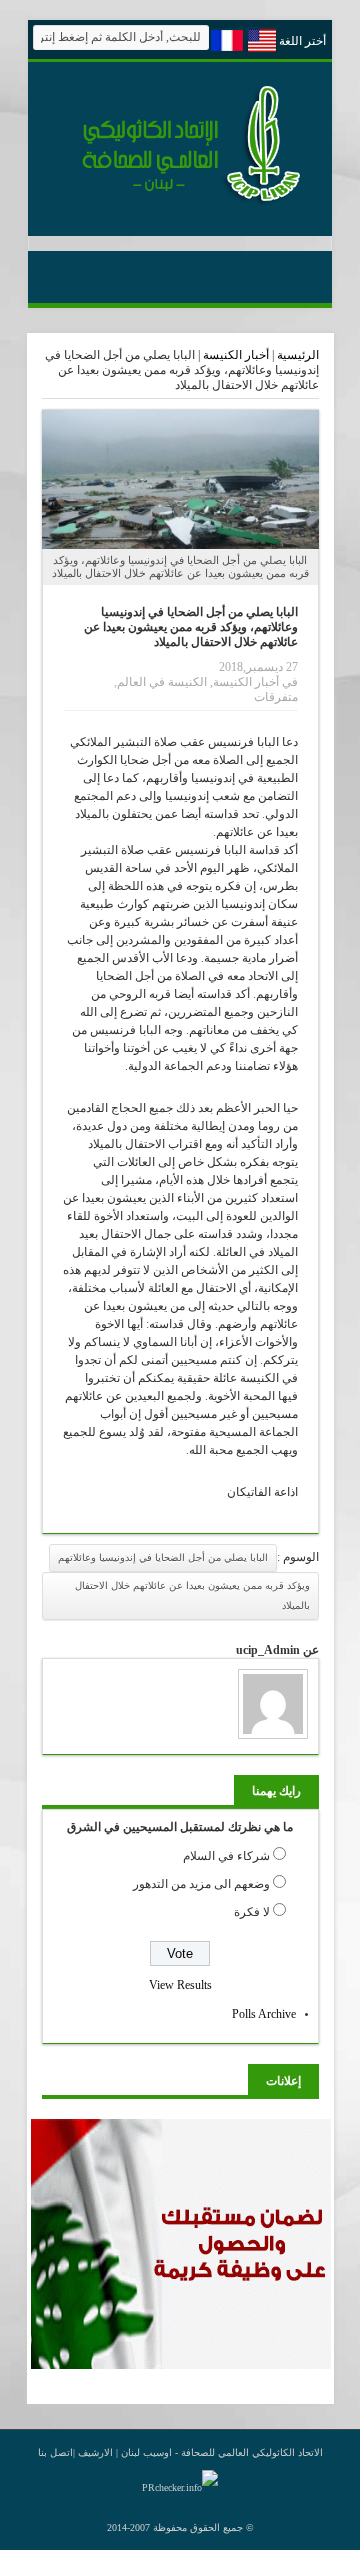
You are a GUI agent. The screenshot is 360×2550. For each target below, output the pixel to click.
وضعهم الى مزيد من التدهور (201, 1884)
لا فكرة (252, 1912)
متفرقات (276, 697)
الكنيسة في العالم (162, 682)
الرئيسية (298, 355)
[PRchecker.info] (180, 2487)
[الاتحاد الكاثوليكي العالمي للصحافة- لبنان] (180, 202)
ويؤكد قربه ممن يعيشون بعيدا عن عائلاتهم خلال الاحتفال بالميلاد (192, 1595)
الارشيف (95, 2452)
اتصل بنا (55, 2452)
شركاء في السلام (226, 1856)
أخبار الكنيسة (236, 355)
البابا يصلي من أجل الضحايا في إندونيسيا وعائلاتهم (163, 1557)
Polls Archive (264, 2014)
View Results (180, 1985)
